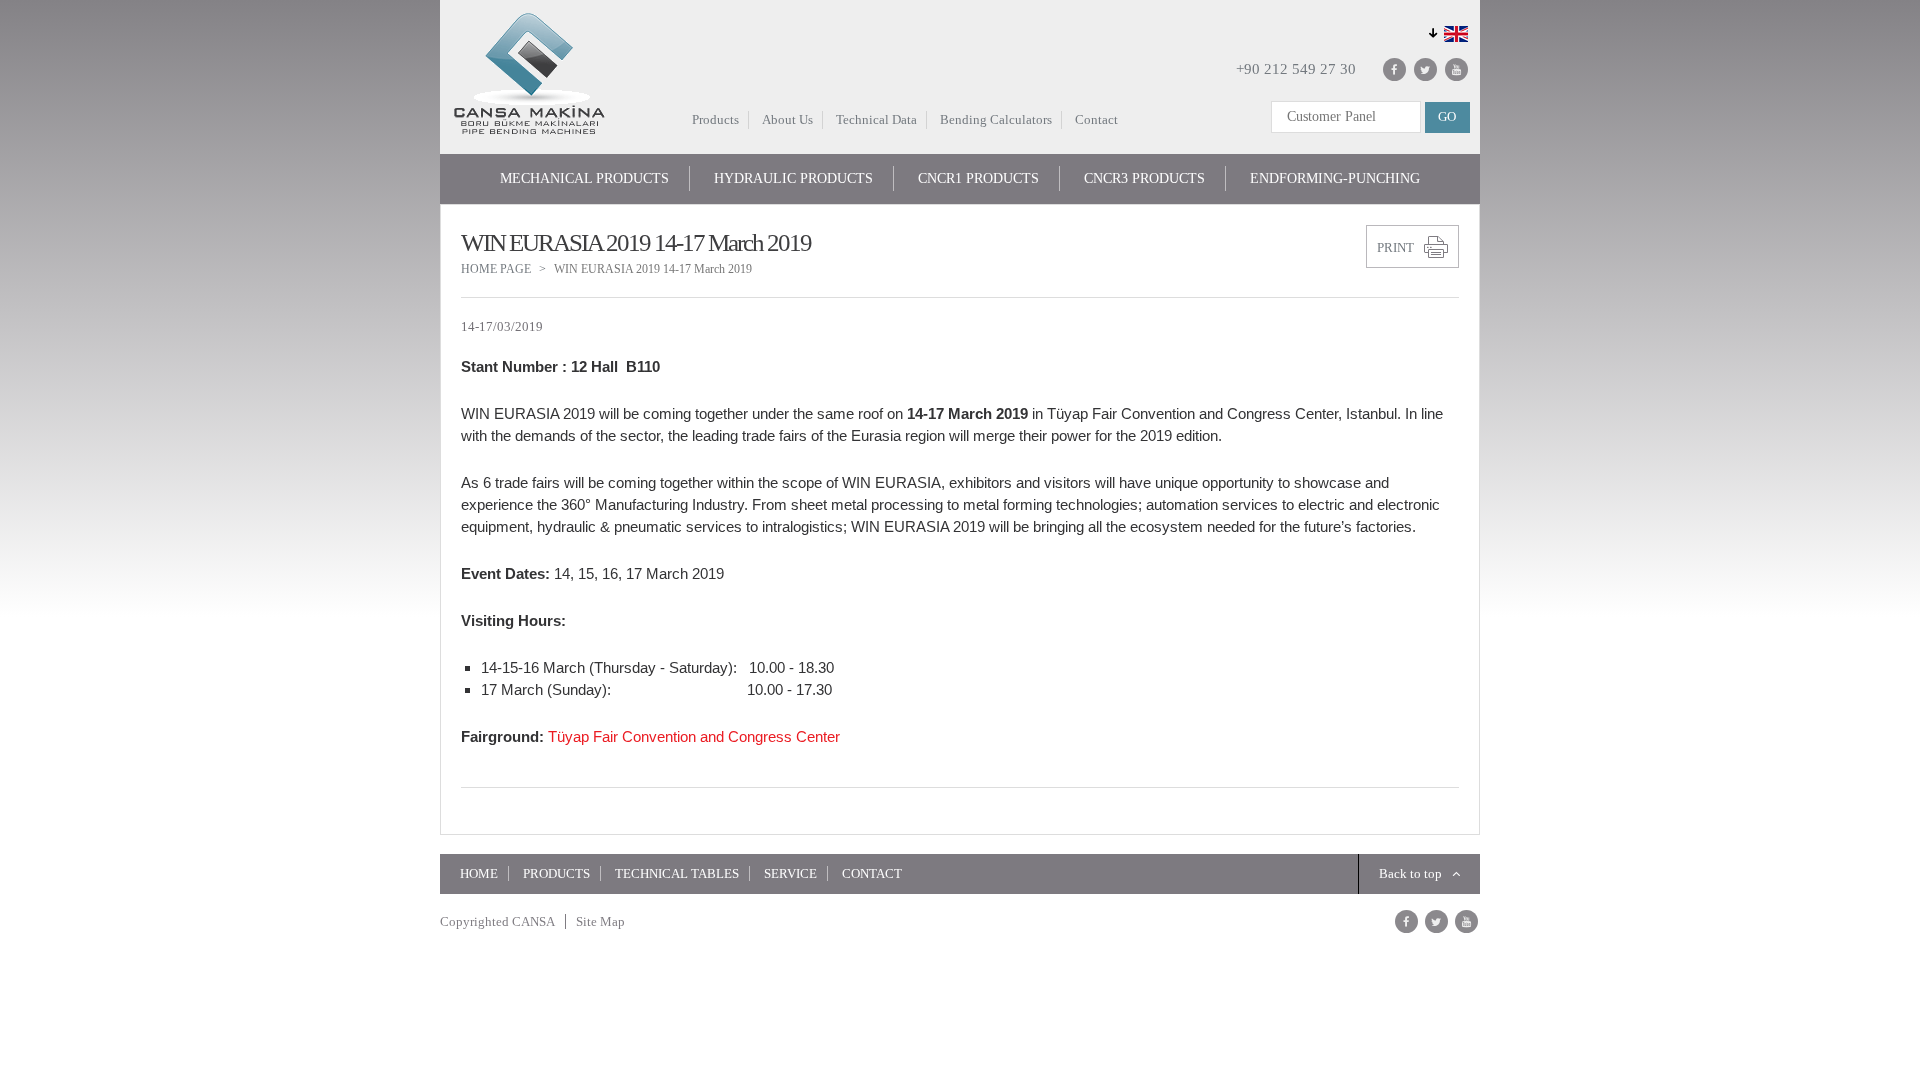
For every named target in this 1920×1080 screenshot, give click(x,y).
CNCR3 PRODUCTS (1144, 178)
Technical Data (876, 120)
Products (715, 120)
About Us (787, 120)
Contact (1096, 120)
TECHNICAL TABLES (677, 873)
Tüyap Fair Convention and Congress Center (694, 736)
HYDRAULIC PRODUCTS (793, 178)
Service (790, 873)
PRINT (1395, 247)
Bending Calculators (996, 120)
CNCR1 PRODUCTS (978, 178)
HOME (479, 873)
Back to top (1410, 873)
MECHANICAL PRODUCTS (584, 178)
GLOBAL (1446, 33)
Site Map (600, 921)
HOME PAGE (496, 269)
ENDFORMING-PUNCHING (1335, 178)
